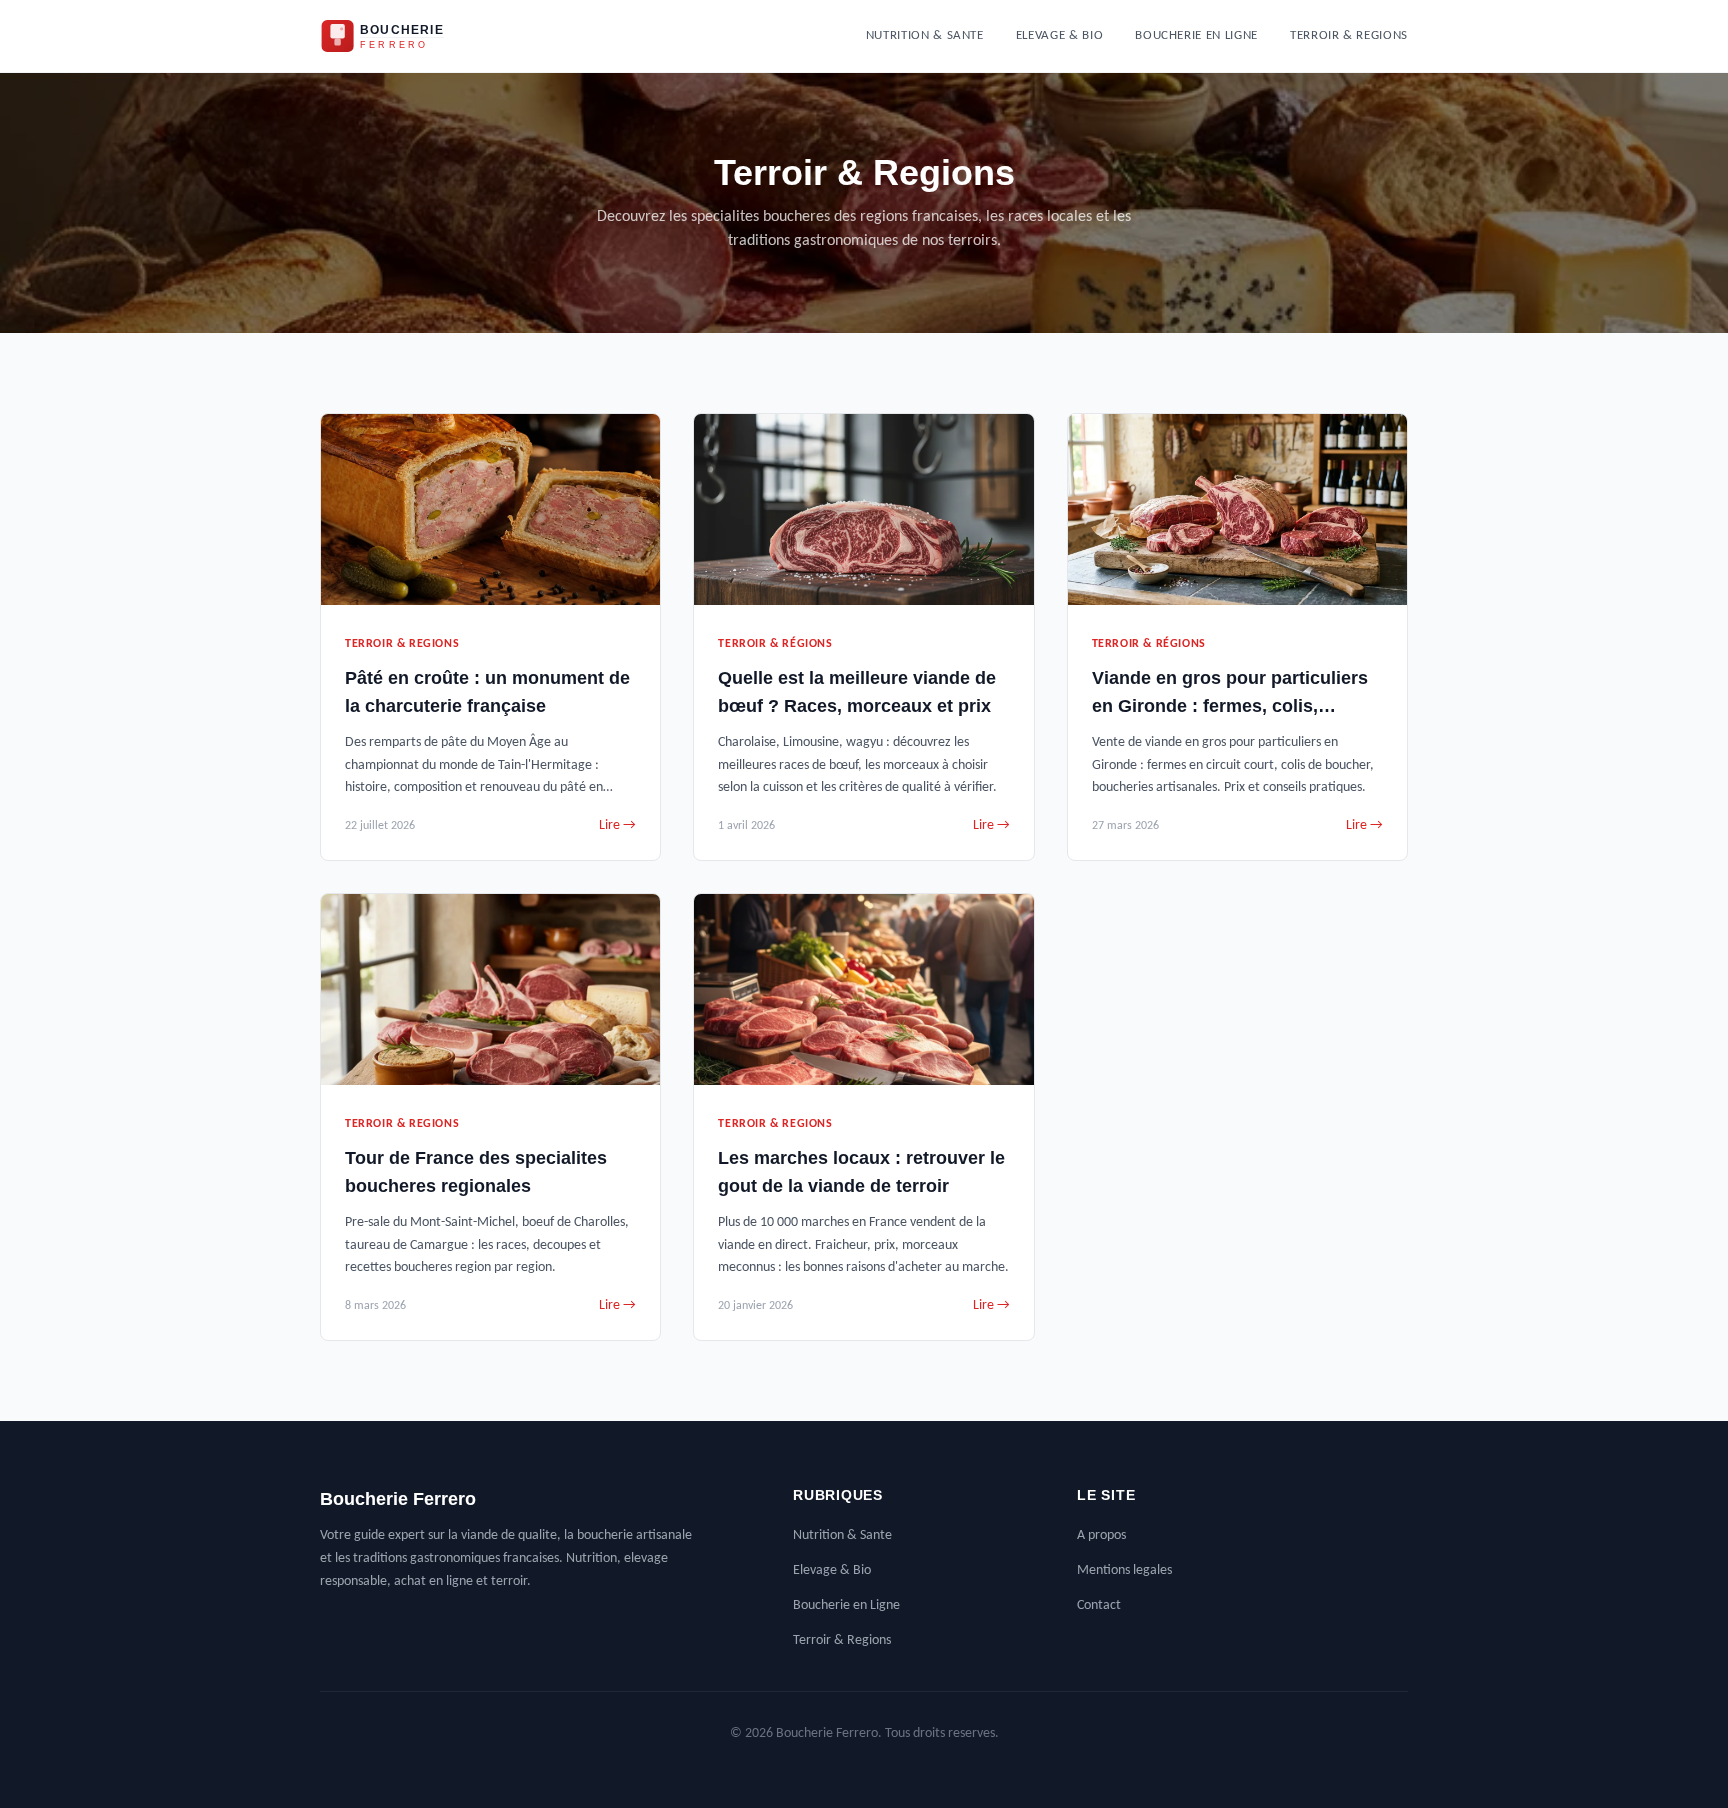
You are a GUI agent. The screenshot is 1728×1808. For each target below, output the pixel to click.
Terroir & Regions (1349, 35)
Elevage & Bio (1059, 35)
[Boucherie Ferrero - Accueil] (400, 36)
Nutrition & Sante (925, 35)
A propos (1101, 1535)
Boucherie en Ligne (1196, 35)
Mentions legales (1124, 1570)
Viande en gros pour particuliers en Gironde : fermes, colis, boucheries (1230, 706)
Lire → (617, 825)
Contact (1099, 1605)
